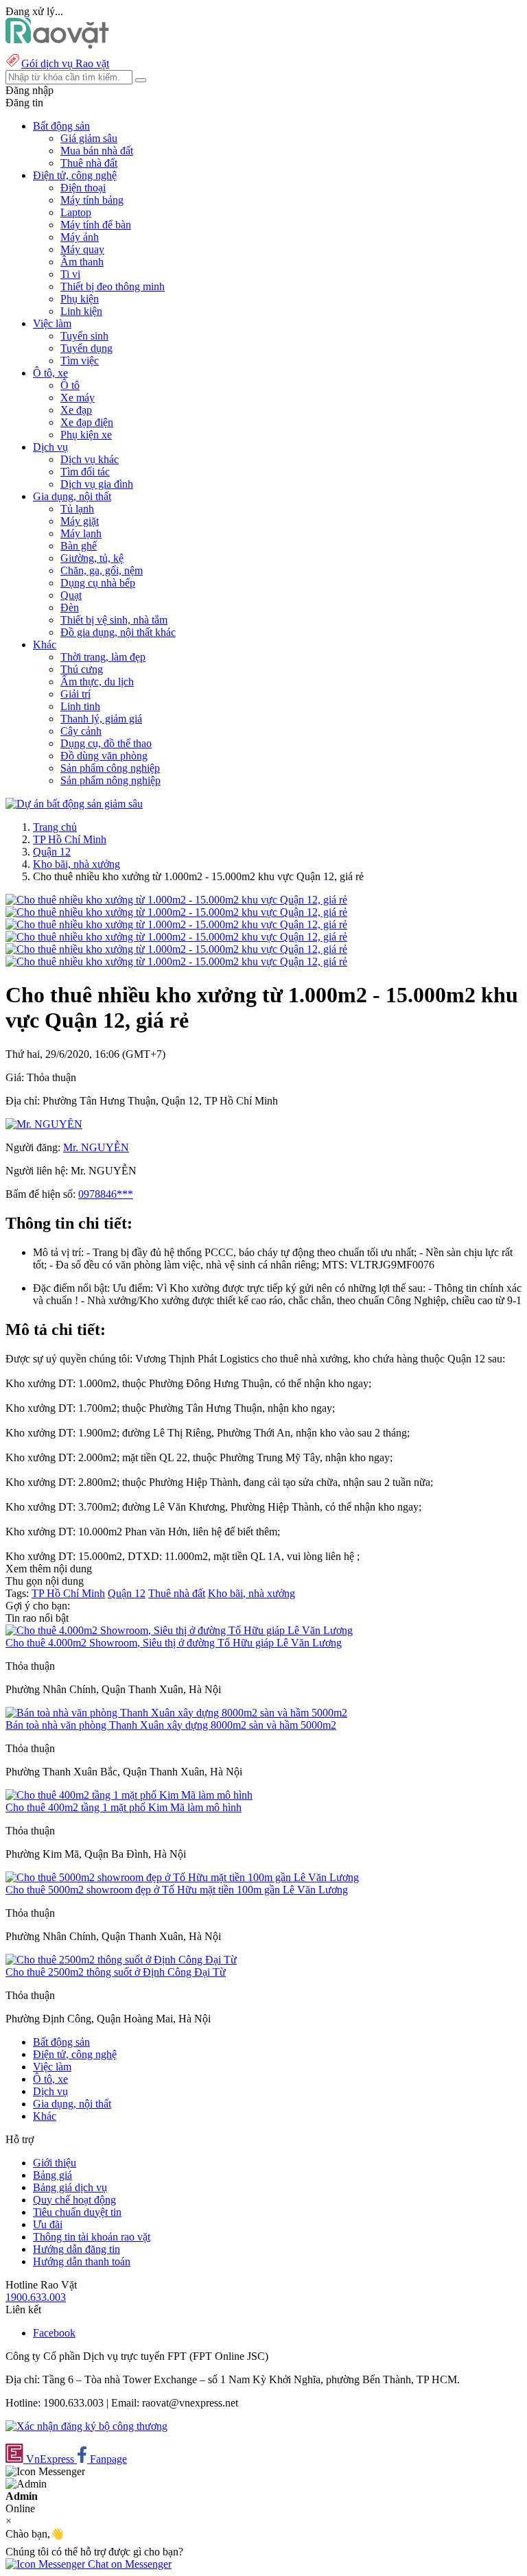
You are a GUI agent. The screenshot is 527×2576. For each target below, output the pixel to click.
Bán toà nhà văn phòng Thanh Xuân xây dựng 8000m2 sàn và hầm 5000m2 (171, 1725)
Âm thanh (82, 262)
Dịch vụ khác (90, 459)
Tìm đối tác (85, 472)
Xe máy (78, 398)
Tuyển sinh (84, 336)
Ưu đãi (48, 2224)
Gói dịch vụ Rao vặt (65, 63)
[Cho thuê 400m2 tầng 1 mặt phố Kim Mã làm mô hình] (129, 1795)
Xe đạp (76, 410)
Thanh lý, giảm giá (101, 719)
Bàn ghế (79, 546)
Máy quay (82, 249)
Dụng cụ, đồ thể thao (106, 743)
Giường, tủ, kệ (92, 558)
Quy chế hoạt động (74, 2200)
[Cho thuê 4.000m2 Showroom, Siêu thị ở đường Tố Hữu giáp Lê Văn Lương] (179, 1630)
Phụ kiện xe (86, 435)
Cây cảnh (81, 731)
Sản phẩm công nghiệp (110, 768)
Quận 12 (52, 852)
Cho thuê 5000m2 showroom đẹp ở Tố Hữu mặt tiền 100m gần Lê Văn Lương (177, 1890)
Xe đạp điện (87, 422)
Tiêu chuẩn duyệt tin (77, 2212)
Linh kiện (81, 311)
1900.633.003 (36, 2297)
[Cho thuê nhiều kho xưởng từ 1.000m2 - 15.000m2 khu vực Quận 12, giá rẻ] (176, 900)
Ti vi (70, 274)
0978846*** (106, 1194)
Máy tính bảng (92, 200)
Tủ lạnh (77, 509)
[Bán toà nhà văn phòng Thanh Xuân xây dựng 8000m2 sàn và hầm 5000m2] (176, 1713)
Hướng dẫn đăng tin (77, 2249)
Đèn (70, 607)
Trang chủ (55, 827)
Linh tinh (80, 706)
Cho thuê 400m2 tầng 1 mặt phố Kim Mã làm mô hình (124, 1807)
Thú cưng (82, 669)
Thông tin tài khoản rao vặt (92, 2237)
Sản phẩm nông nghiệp (110, 780)
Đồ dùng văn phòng (104, 756)
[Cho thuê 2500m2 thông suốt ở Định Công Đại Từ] (121, 1960)
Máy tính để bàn (96, 225)
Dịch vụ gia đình (97, 484)
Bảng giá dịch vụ (70, 2187)
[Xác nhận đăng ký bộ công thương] (86, 2426)
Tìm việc (80, 361)
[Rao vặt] (57, 45)
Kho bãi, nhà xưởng (77, 864)
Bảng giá (52, 2175)
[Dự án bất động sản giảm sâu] (74, 804)
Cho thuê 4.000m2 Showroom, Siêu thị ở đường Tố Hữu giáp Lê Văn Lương (174, 1643)
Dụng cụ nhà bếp (98, 583)
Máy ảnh (80, 237)
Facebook (54, 2333)
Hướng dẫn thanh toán (82, 2261)
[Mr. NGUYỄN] (44, 1124)
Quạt (71, 595)
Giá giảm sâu (89, 138)
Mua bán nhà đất (97, 151)
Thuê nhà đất (89, 163)
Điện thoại (83, 188)
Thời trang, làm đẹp (103, 657)
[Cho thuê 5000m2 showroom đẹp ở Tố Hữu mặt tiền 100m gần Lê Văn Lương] (182, 1877)
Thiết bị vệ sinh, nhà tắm (114, 620)
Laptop (76, 212)
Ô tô (70, 385)
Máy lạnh (81, 533)
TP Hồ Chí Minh (70, 839)
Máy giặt (80, 521)
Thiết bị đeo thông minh (113, 286)
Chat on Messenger (128, 2564)
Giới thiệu (55, 2163)
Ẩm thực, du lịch (97, 682)
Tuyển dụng (86, 348)
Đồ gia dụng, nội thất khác (118, 632)
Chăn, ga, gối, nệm (102, 570)
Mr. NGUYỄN (96, 1147)
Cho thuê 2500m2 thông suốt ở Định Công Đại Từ (116, 1972)
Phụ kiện (80, 299)
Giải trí (75, 694)
